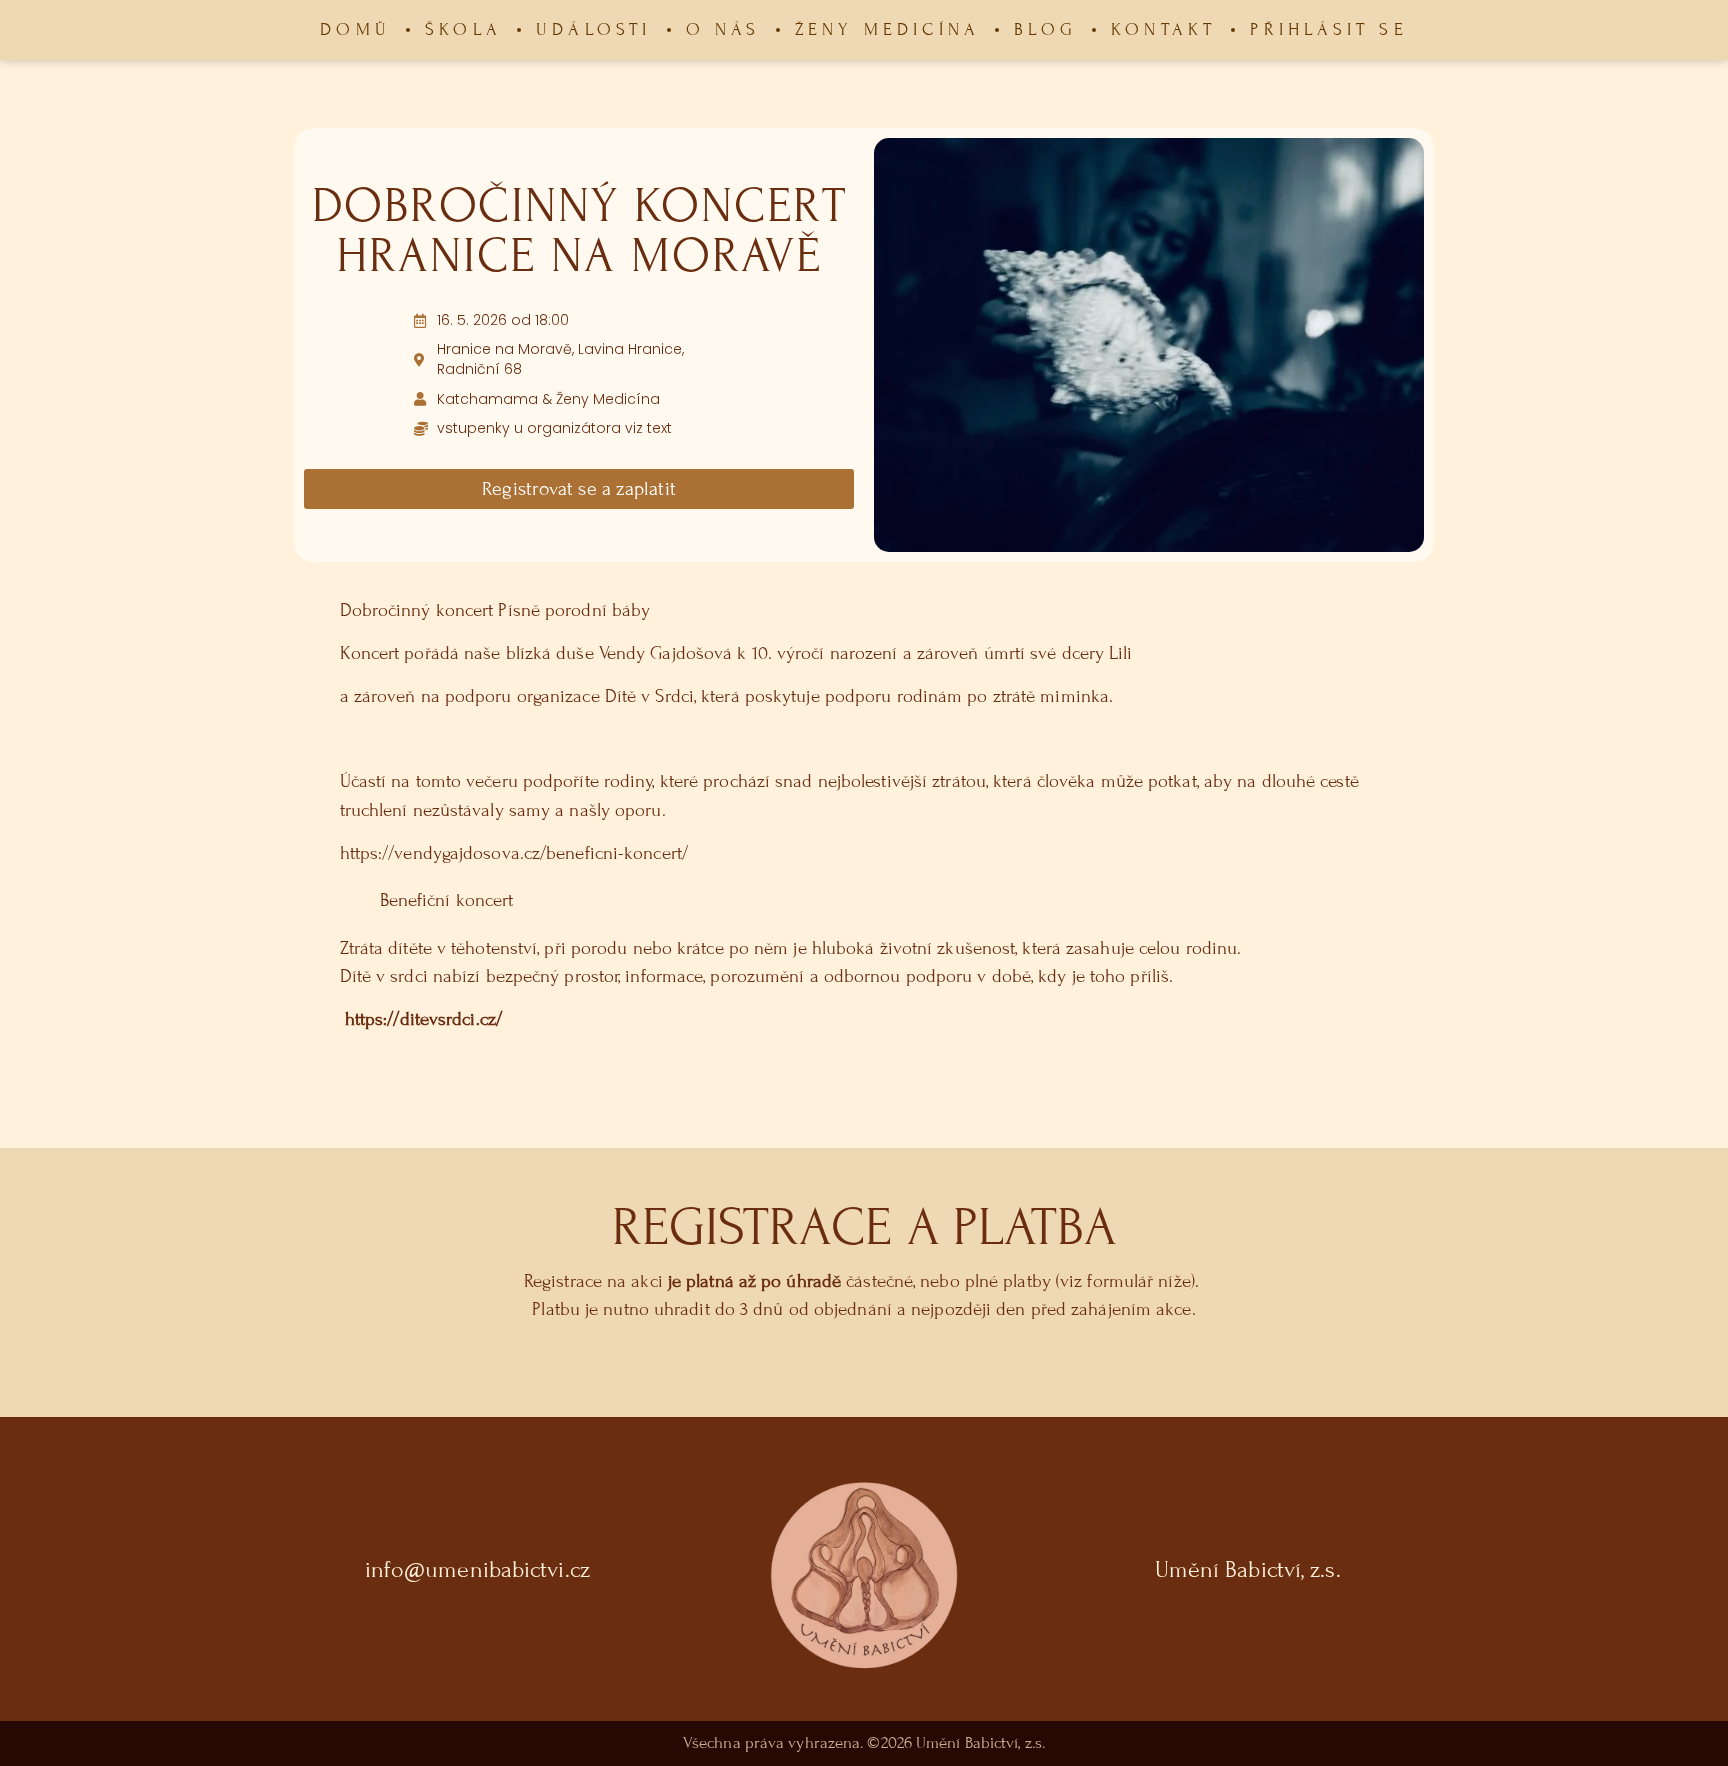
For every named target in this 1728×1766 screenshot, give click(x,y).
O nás (723, 29)
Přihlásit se (1328, 29)
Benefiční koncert (447, 900)
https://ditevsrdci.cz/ (423, 1019)
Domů (355, 29)
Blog (1045, 29)
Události (594, 29)
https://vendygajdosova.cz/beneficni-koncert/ (514, 853)
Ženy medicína (888, 29)
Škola (463, 29)
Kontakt (1163, 29)
